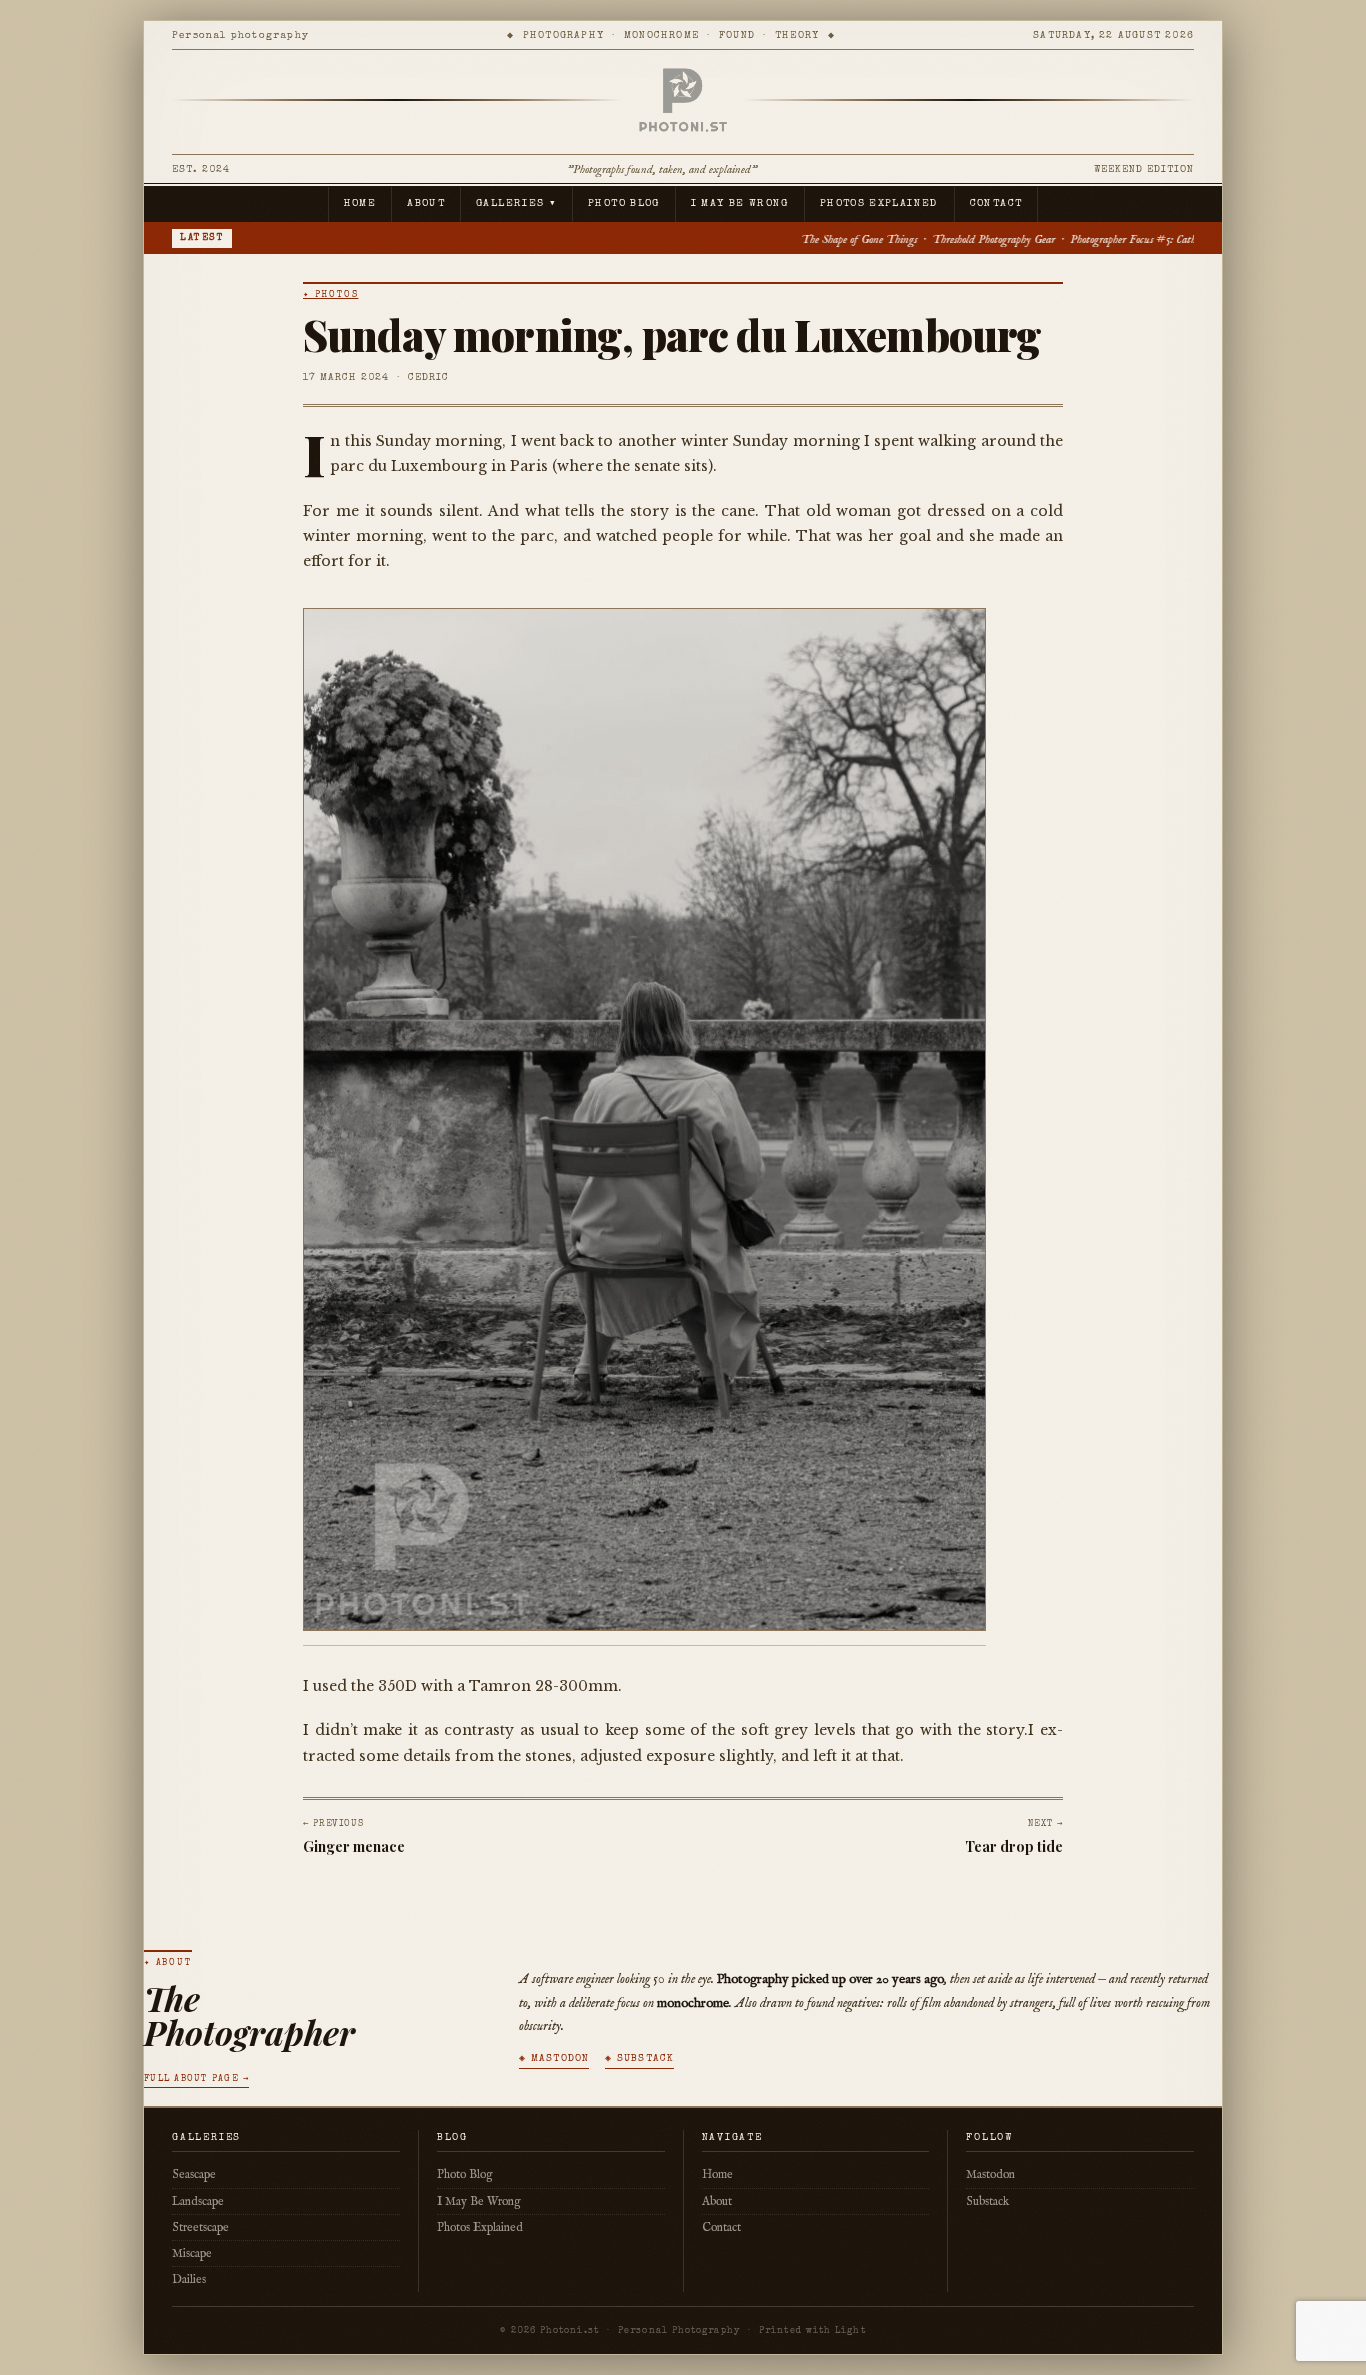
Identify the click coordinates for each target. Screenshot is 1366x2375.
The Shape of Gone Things (593, 239)
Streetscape (200, 2227)
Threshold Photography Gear (727, 239)
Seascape (194, 2174)
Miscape (192, 2253)
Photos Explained (879, 204)
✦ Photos (330, 295)
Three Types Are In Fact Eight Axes (1075, 239)
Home (360, 204)
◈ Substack (639, 2059)
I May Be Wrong (740, 204)
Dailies (189, 2279)
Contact (996, 204)
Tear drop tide (1014, 1846)
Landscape (198, 2201)
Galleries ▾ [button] (516, 204)
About (426, 204)
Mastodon (990, 2174)
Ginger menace (354, 1846)
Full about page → (196, 2079)
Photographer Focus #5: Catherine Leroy (891, 239)
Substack (987, 2201)
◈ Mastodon (554, 2059)
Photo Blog (624, 204)
